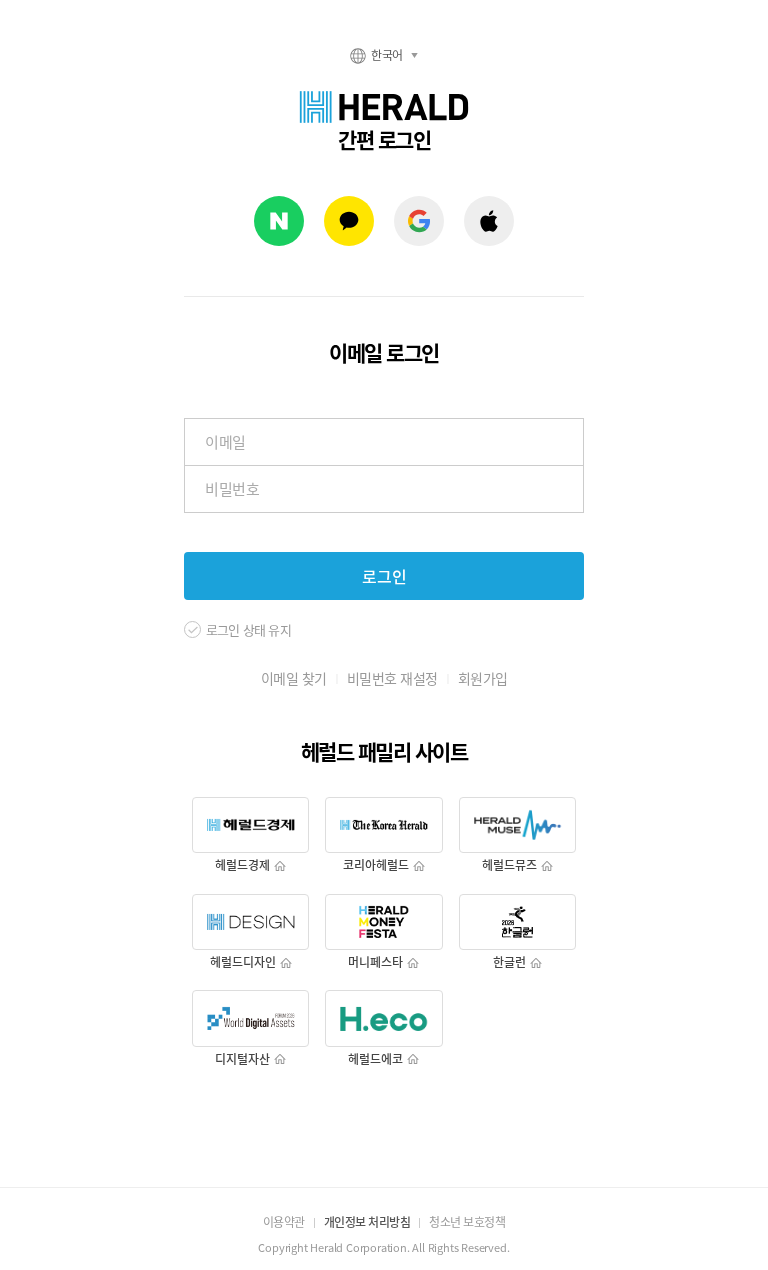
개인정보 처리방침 (367, 1222)
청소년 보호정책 (467, 1222)
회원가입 (483, 678)
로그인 (384, 576)
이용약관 (284, 1222)
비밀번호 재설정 (392, 678)
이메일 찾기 (294, 678)
